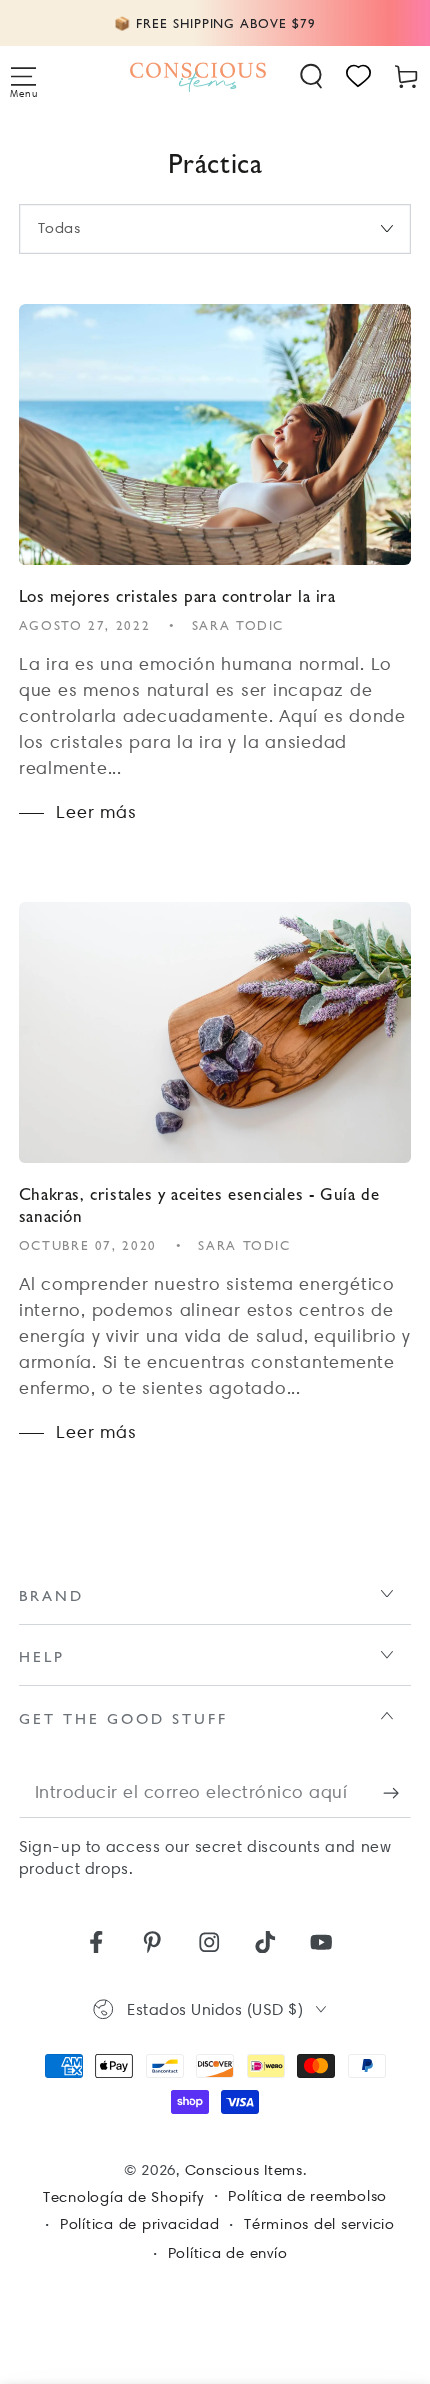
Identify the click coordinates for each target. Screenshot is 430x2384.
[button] (312, 76)
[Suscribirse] (397, 1792)
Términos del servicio (319, 2224)
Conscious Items (244, 2170)
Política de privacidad (140, 2224)
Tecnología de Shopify (123, 2197)
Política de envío (228, 2253)
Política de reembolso (307, 2196)
